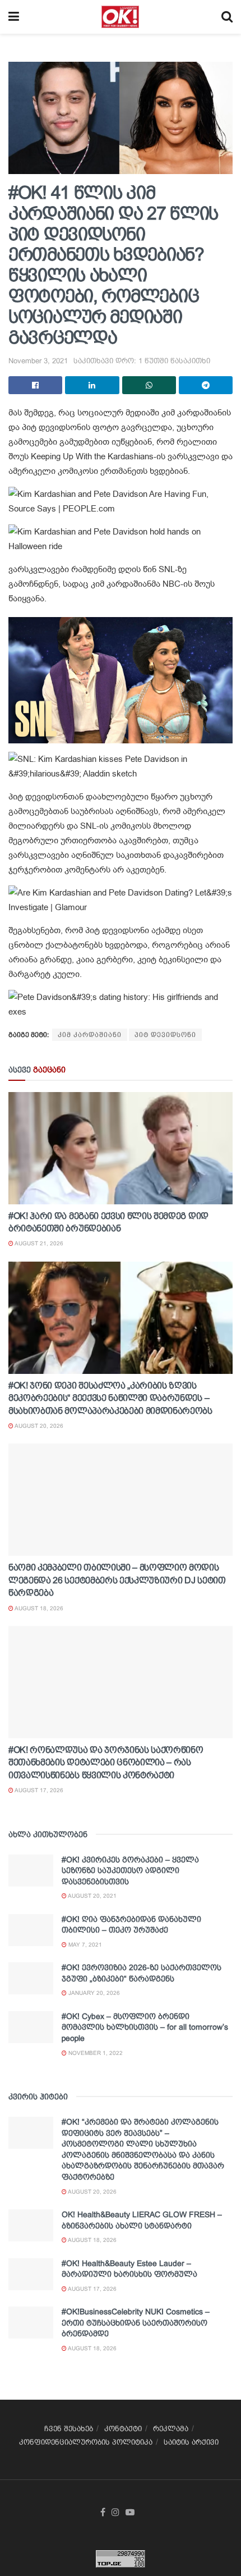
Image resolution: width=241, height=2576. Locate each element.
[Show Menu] (14, 17)
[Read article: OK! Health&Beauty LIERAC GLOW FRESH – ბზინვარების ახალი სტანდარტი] (31, 2225)
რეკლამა (171, 2429)
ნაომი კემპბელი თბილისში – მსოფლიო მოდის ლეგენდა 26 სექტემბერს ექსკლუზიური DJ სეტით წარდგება (117, 1580)
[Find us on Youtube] (130, 2513)
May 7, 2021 (84, 1945)
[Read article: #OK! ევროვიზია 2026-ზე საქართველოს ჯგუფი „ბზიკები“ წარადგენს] (31, 1978)
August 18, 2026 (38, 1608)
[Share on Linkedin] (92, 385)
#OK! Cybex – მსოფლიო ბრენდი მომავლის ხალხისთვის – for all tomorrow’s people (145, 2027)
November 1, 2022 (95, 2053)
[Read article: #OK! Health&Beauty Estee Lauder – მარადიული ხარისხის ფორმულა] (31, 2274)
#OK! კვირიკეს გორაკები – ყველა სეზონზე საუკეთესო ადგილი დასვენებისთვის (130, 1871)
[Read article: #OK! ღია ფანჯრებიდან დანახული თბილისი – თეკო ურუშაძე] (31, 1930)
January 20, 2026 (93, 1993)
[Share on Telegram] (206, 385)
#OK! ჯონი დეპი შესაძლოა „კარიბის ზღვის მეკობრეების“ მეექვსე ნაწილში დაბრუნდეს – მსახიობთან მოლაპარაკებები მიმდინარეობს (110, 1398)
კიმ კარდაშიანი (90, 1035)
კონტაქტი (123, 2429)
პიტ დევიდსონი (165, 1035)
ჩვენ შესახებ (69, 2429)
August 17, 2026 (38, 1790)
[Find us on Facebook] (103, 2513)
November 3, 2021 (38, 361)
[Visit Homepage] (120, 17)
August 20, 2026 (38, 1426)
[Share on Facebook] (35, 385)
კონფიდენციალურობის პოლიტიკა (86, 2442)
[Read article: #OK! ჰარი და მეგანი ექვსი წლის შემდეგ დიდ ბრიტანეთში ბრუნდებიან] (121, 1148)
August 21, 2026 (38, 1243)
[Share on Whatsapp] (149, 385)
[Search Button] (227, 17)
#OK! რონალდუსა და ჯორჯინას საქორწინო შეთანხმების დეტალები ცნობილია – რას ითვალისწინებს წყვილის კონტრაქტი (106, 1762)
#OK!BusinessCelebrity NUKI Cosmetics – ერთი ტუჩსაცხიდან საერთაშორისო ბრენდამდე (136, 2322)
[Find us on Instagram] (115, 2513)
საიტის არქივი (191, 2442)
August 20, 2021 (92, 1896)
